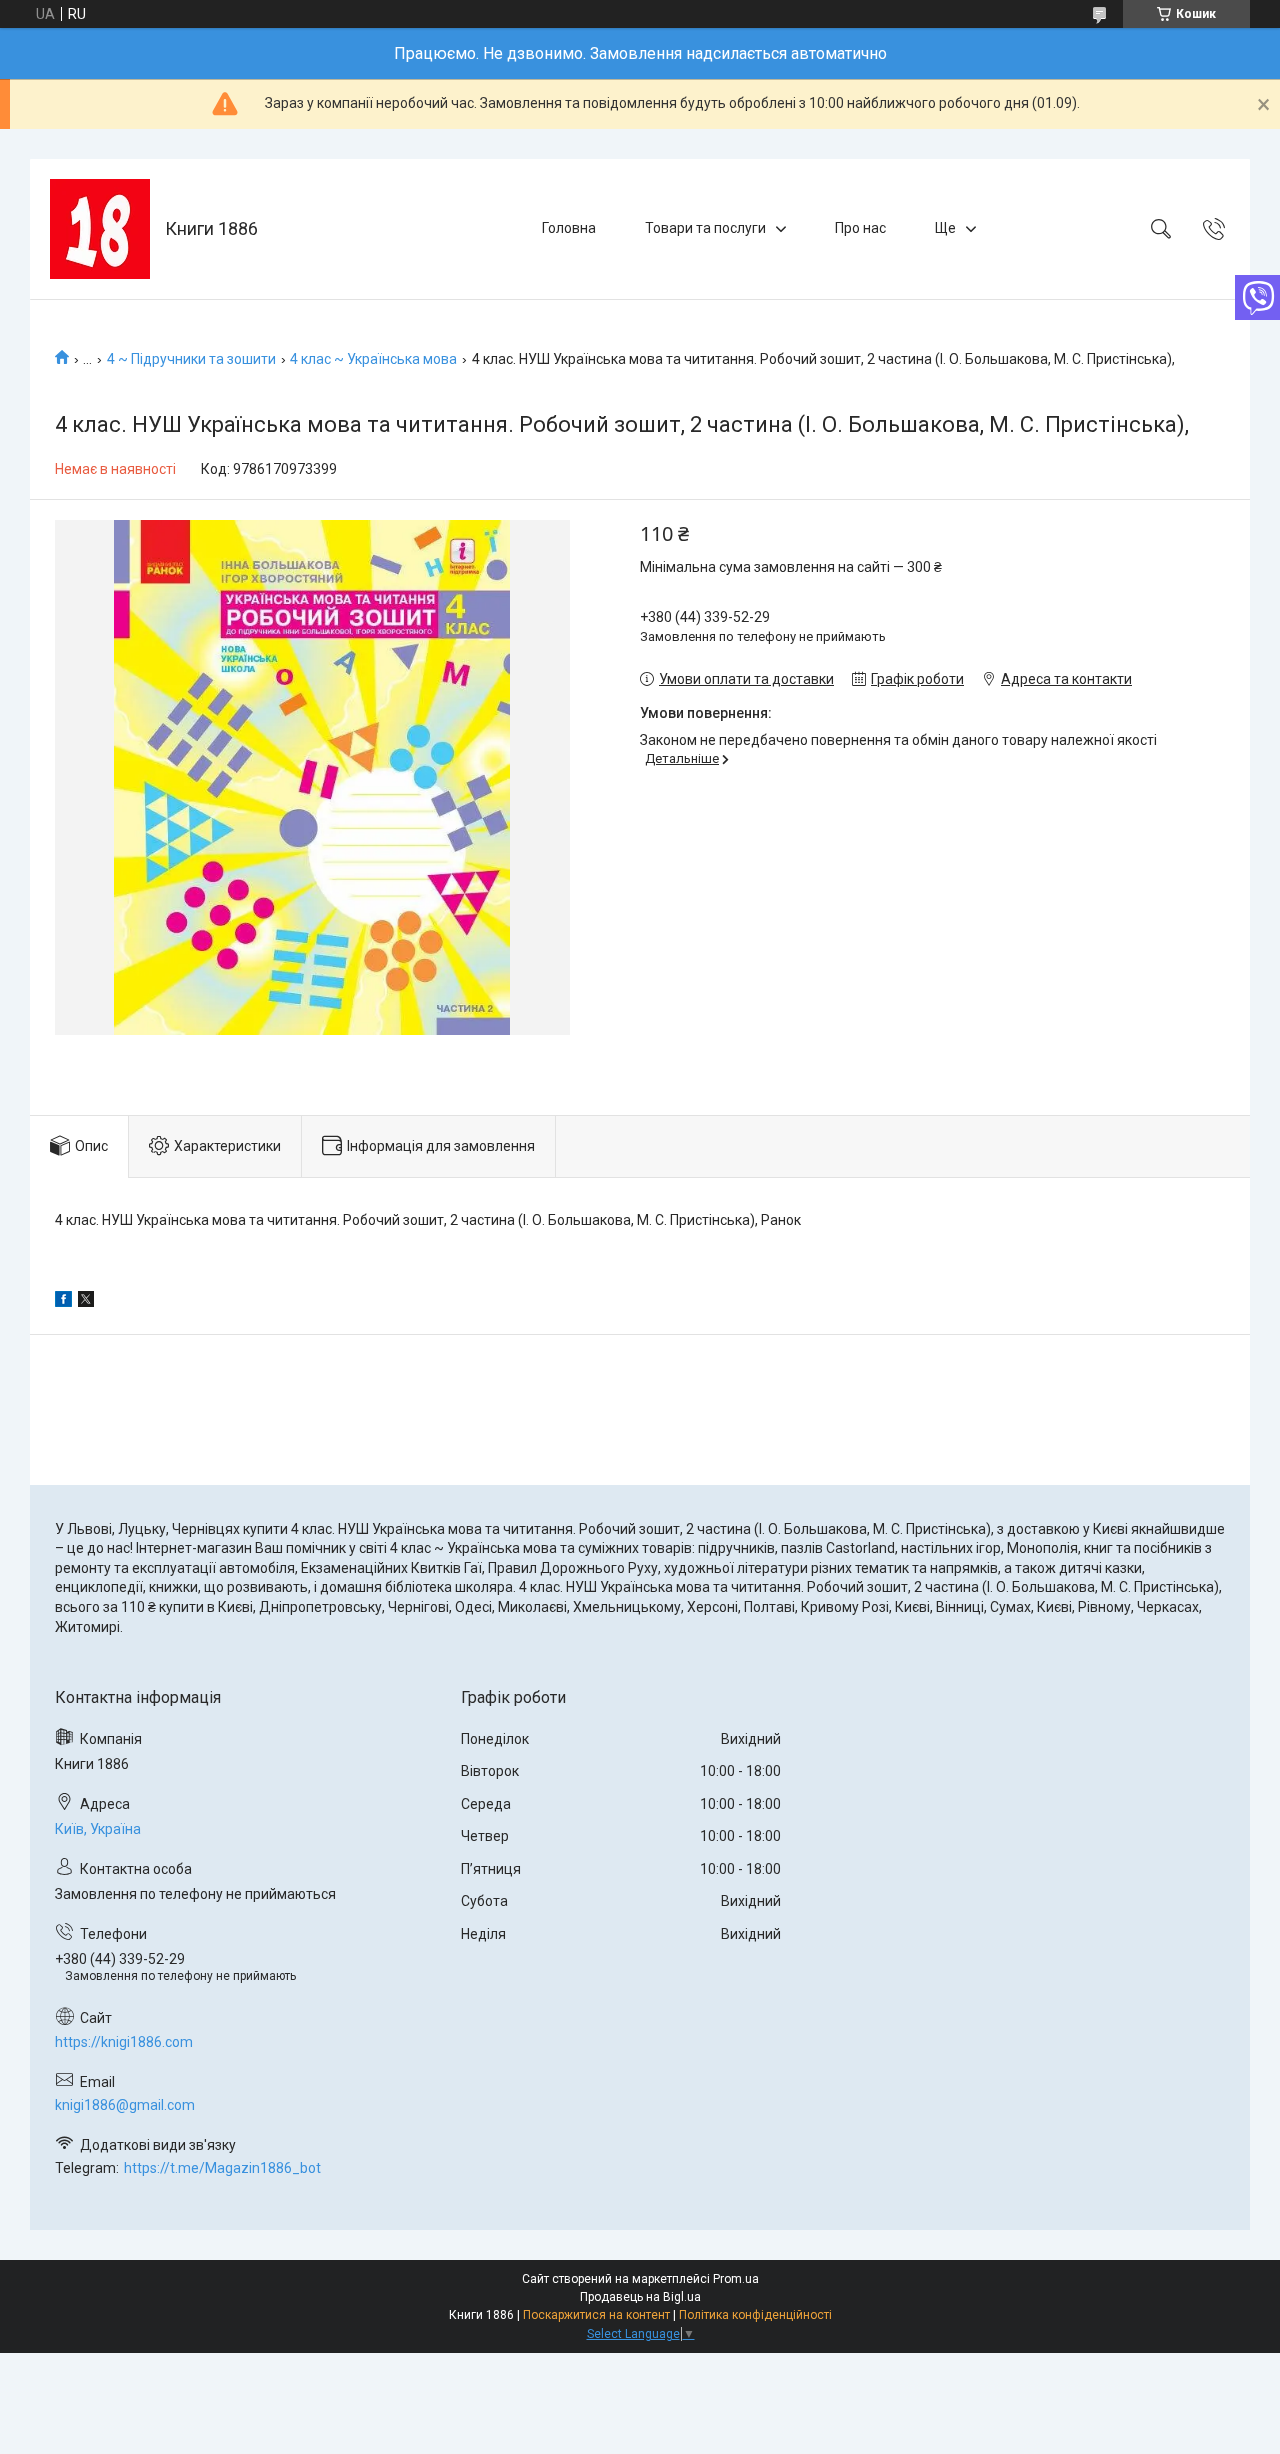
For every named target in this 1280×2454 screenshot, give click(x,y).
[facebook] (63, 1302)
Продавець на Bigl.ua (640, 2297)
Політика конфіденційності (755, 2315)
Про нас (860, 228)
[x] (86, 1302)
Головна (569, 228)
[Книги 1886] (100, 229)
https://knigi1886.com (124, 2042)
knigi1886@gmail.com (125, 2105)
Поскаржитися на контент (596, 2315)
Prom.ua (736, 2279)
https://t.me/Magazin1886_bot (222, 2168)
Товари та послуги (705, 228)
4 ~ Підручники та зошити (191, 359)
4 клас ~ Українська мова (373, 359)
